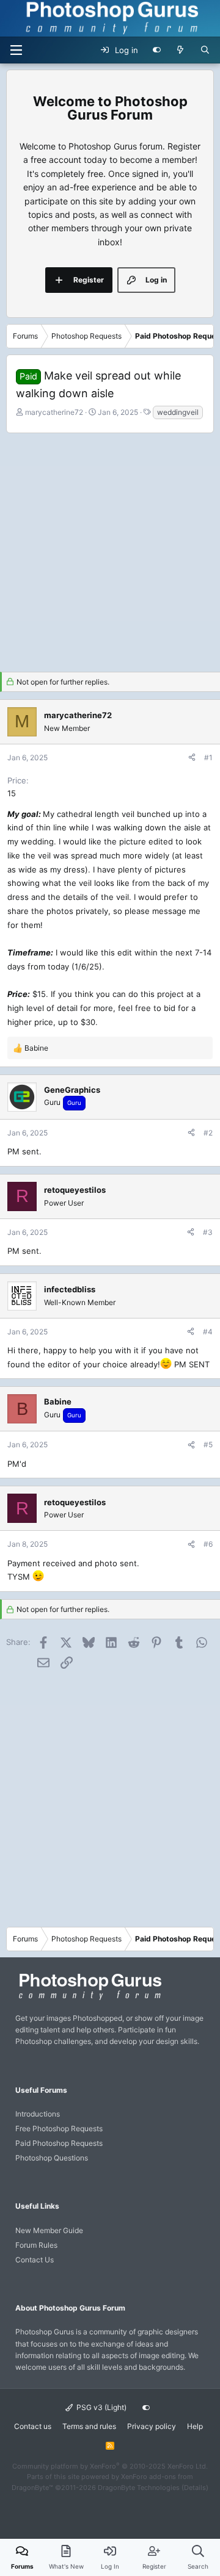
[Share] (192, 757)
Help (195, 2426)
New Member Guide (49, 2230)
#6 (208, 1544)
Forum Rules (36, 2245)
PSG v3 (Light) (101, 2407)
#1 (208, 757)
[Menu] (16, 50)
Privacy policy (152, 2426)
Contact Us (35, 2260)
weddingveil (178, 412)
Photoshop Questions (52, 2158)
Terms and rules (89, 2426)
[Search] (205, 50)
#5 (208, 1445)
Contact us (33, 2426)
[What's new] (181, 50)
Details (195, 2488)
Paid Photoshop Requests (59, 2143)
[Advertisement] (110, 549)
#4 (208, 1332)
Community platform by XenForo (110, 2466)
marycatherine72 (54, 412)
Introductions (38, 2114)
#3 (208, 1232)
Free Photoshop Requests (59, 2128)
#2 (208, 1133)
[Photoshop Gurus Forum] (89, 1999)
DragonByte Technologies (139, 2488)
